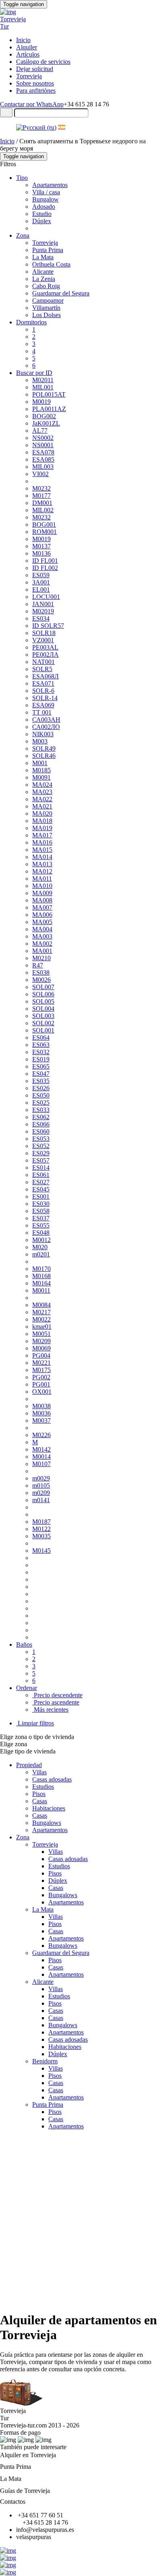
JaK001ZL (46, 423)
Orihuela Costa (51, 264)
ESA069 (43, 705)
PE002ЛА (45, 655)
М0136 (41, 553)
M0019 (41, 402)
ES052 (41, 1146)
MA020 (42, 814)
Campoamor (48, 300)
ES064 (41, 1038)
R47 (38, 965)
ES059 (41, 575)
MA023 (42, 792)
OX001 (42, 1392)
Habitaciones (49, 1808)
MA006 (42, 915)
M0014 (41, 1457)
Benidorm (45, 2061)
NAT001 (43, 662)
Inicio (23, 40)
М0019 (41, 539)
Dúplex (42, 221)
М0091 (41, 777)
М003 (40, 741)
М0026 (41, 980)
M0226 (41, 1435)
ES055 (41, 1225)
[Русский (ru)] (36, 127)
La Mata (43, 257)
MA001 (42, 951)
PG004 (41, 1355)
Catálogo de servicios (43, 62)
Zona (23, 1837)
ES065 (41, 1066)
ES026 (41, 1088)
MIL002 (43, 510)
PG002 (41, 1377)
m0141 (41, 1500)
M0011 (41, 1290)
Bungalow (45, 199)
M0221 (41, 1363)
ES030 (41, 1204)
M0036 (41, 1413)
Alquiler (27, 47)
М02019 (43, 611)
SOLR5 (42, 669)
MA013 (42, 864)
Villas (39, 1772)
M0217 (41, 1312)
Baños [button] (24, 1644)
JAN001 (43, 604)
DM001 (42, 503)
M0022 (41, 1319)
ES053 (41, 1139)
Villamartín (46, 308)
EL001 (41, 590)
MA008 (42, 900)
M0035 (41, 1536)
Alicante (43, 272)
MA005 (42, 922)
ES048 (41, 1233)
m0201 (41, 1254)
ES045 (41, 1189)
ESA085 (43, 459)
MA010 (42, 886)
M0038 (41, 1406)
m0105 (41, 1486)
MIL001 (43, 387)
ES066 (41, 1124)
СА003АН (46, 720)
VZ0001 (43, 640)
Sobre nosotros (35, 83)
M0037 (41, 1420)
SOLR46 (44, 756)
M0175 (41, 1370)
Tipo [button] (22, 178)
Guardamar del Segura (61, 293)
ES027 (41, 1182)
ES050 (41, 1095)
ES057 (41, 1160)
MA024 (42, 785)
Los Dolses (46, 315)
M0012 (41, 1240)
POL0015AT (49, 394)
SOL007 (43, 987)
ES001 (41, 1196)
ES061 (41, 1175)
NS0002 (43, 438)
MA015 (42, 850)
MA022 (42, 799)
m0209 (41, 1493)
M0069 (41, 1348)
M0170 (41, 1269)
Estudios (43, 1787)
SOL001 (43, 1030)
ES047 (41, 1074)
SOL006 (43, 994)
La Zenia (44, 279)
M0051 (41, 1334)
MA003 (42, 936)
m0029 (41, 1478)
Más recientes (50, 1710)
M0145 (41, 1551)
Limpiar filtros (35, 1723)
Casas (40, 1801)
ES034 (41, 618)
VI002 (40, 474)
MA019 (42, 828)
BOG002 (44, 416)
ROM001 (44, 532)
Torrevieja (29, 76)
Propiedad (29, 1765)
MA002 (42, 944)
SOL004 (43, 1009)
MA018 (42, 821)
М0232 (41, 488)
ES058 (41, 1211)
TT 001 (42, 712)
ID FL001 (45, 561)
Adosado (44, 207)
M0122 (41, 1529)
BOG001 (44, 524)
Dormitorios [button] (31, 322)
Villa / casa (46, 192)
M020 (40, 1247)
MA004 (42, 929)
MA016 (42, 842)
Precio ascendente (56, 1702)
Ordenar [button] (27, 1688)
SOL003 (43, 1016)
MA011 (42, 879)
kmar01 (42, 1327)
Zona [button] (23, 235)
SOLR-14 (45, 698)
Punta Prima (48, 250)
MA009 (42, 893)
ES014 (41, 1168)
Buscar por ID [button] (34, 373)
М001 (40, 763)
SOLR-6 (43, 691)
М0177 (41, 496)
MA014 (42, 857)
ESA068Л (45, 676)
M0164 (41, 1283)
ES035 (41, 1081)
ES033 (41, 1110)
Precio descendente (57, 1695)
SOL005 (43, 1001)
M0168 (41, 1276)
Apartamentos (50, 185)
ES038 (41, 972)
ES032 (41, 1052)
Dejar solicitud (35, 69)
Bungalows (47, 1823)
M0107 (41, 1464)
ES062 (41, 1117)
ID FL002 (45, 568)
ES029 (41, 1153)
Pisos (39, 1794)
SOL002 (43, 1023)
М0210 (41, 958)
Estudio (42, 214)
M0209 (41, 1341)
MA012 (42, 871)
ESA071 (43, 683)
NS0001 (43, 445)
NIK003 (43, 734)
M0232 (41, 517)
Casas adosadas (52, 1779)
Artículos (28, 54)
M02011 (43, 380)
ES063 (41, 1045)
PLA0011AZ (49, 409)
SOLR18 (44, 633)
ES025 (41, 1103)
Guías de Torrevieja (25, 2491)
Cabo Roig (46, 286)
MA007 (42, 907)
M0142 (41, 1449)
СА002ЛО (46, 727)
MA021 (42, 806)
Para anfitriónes (36, 91)
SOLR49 (44, 748)
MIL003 (43, 467)
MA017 (42, 835)
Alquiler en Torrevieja (28, 2455)
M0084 (41, 1305)
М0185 (41, 770)
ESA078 (43, 452)
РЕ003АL (45, 647)
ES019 (41, 1059)
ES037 (41, 1218)
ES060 (41, 1131)
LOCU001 (46, 597)
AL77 (40, 431)
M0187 (41, 1522)
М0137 (41, 546)
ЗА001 (41, 582)
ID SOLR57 (48, 626)
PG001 (41, 1384)
